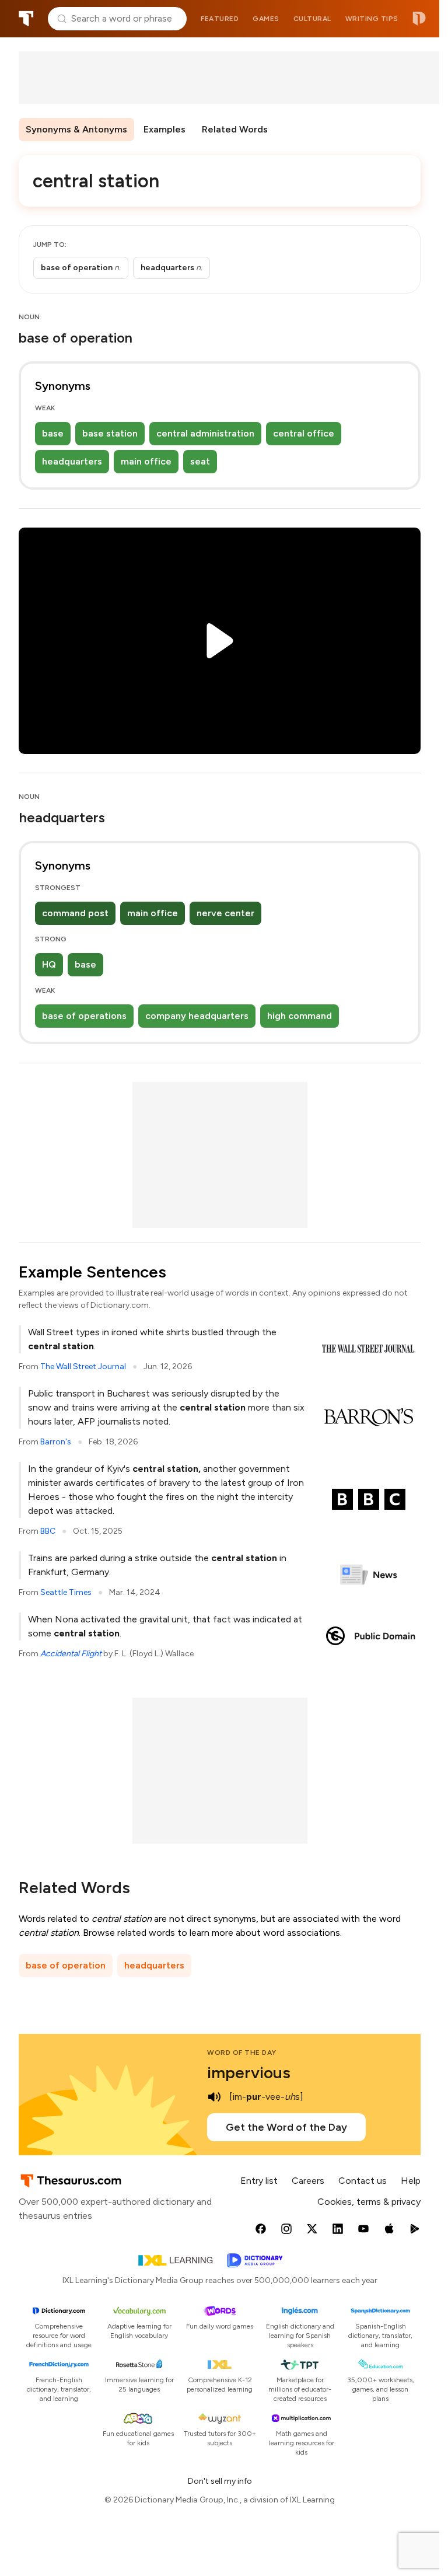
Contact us (363, 2181)
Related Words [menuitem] (235, 129)
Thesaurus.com (26, 19)
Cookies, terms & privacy (369, 2202)
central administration (205, 433)
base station (110, 433)
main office (146, 461)
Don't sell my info (220, 2481)
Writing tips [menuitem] (372, 19)
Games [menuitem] (266, 19)
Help (411, 2181)
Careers (308, 2181)
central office (304, 433)
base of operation (66, 1965)
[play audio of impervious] (214, 2097)
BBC (48, 1531)
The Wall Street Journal (83, 1366)
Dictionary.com (419, 19)
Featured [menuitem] (220, 19)
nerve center (225, 913)
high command (300, 1016)
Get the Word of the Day (286, 2127)
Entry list (259, 2181)
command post (75, 913)
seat (200, 461)
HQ (49, 964)
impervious (249, 2072)
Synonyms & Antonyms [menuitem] (76, 129)
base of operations (84, 1016)
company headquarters (197, 1016)
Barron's (56, 1442)
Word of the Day (242, 2053)
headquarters (72, 461)
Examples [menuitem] (164, 129)
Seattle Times (66, 1592)
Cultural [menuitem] (312, 19)
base (53, 433)
